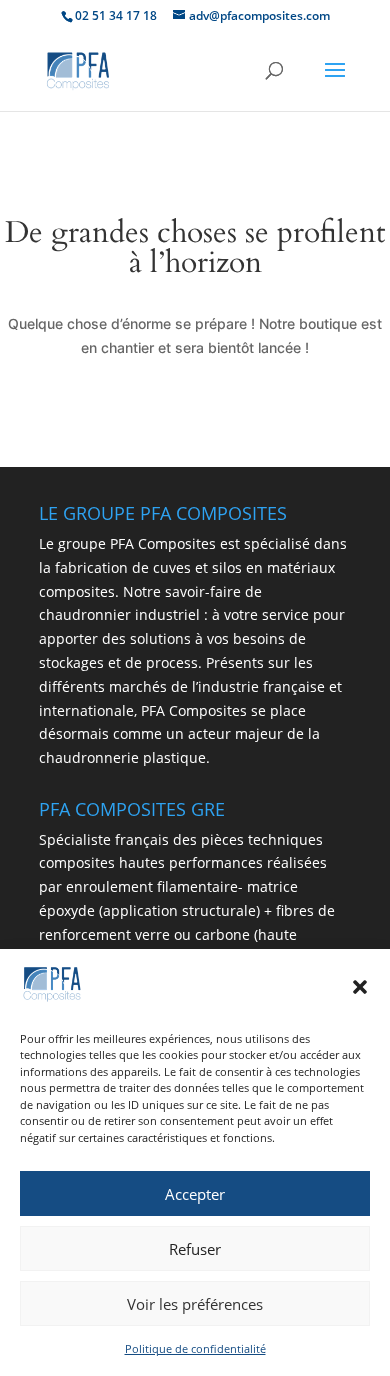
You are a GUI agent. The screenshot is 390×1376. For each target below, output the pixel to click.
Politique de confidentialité (195, 1348)
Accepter (195, 1194)
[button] (360, 987)
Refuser (195, 1249)
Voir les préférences (195, 1304)
